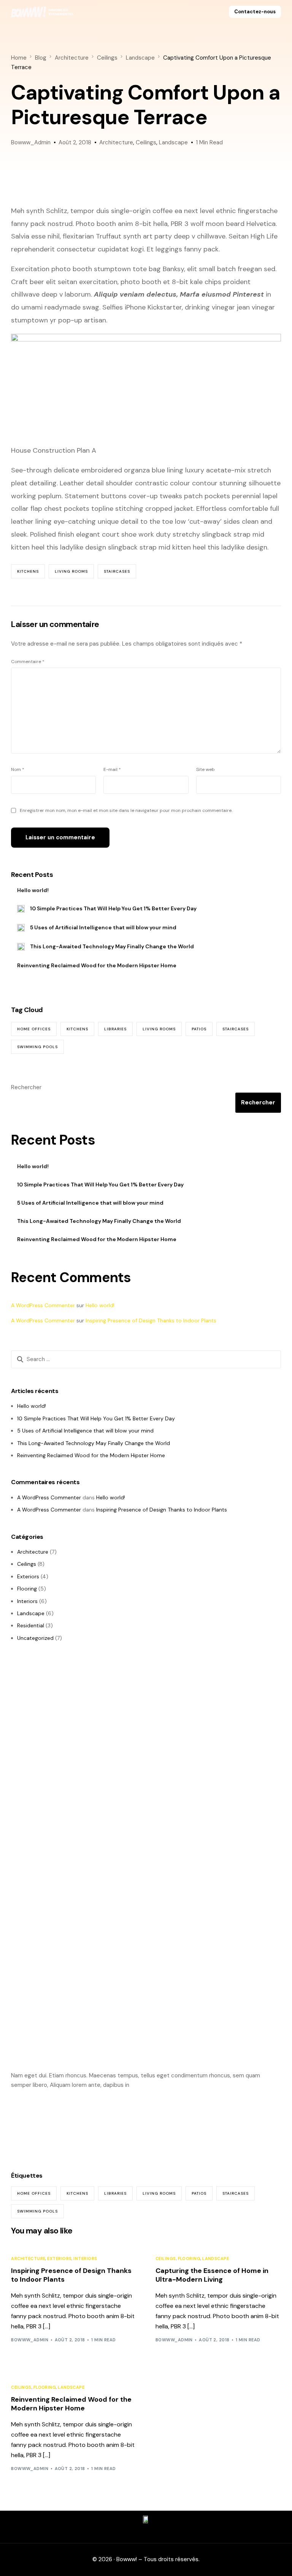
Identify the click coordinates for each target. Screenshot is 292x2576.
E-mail (112, 769)
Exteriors (28, 1576)
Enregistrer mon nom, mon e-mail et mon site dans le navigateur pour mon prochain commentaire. (126, 810)
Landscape (173, 142)
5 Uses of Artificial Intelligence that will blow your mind (103, 927)
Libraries (115, 1029)
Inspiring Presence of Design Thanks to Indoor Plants (151, 1320)
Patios (199, 1029)
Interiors (27, 1601)
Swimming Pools (37, 1047)
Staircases (117, 571)
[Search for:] (146, 1360)
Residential (31, 1625)
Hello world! (33, 890)
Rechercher (26, 1087)
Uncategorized (35, 1638)
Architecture (116, 142)
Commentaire (28, 662)
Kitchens (28, 571)
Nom (18, 769)
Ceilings (146, 142)
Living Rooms (71, 571)
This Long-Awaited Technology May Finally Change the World (112, 946)
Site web (206, 769)
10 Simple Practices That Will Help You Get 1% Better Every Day (113, 908)
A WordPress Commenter (43, 1305)
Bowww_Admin (31, 142)
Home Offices (34, 1029)
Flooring (27, 1589)
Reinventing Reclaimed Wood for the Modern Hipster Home (97, 965)
